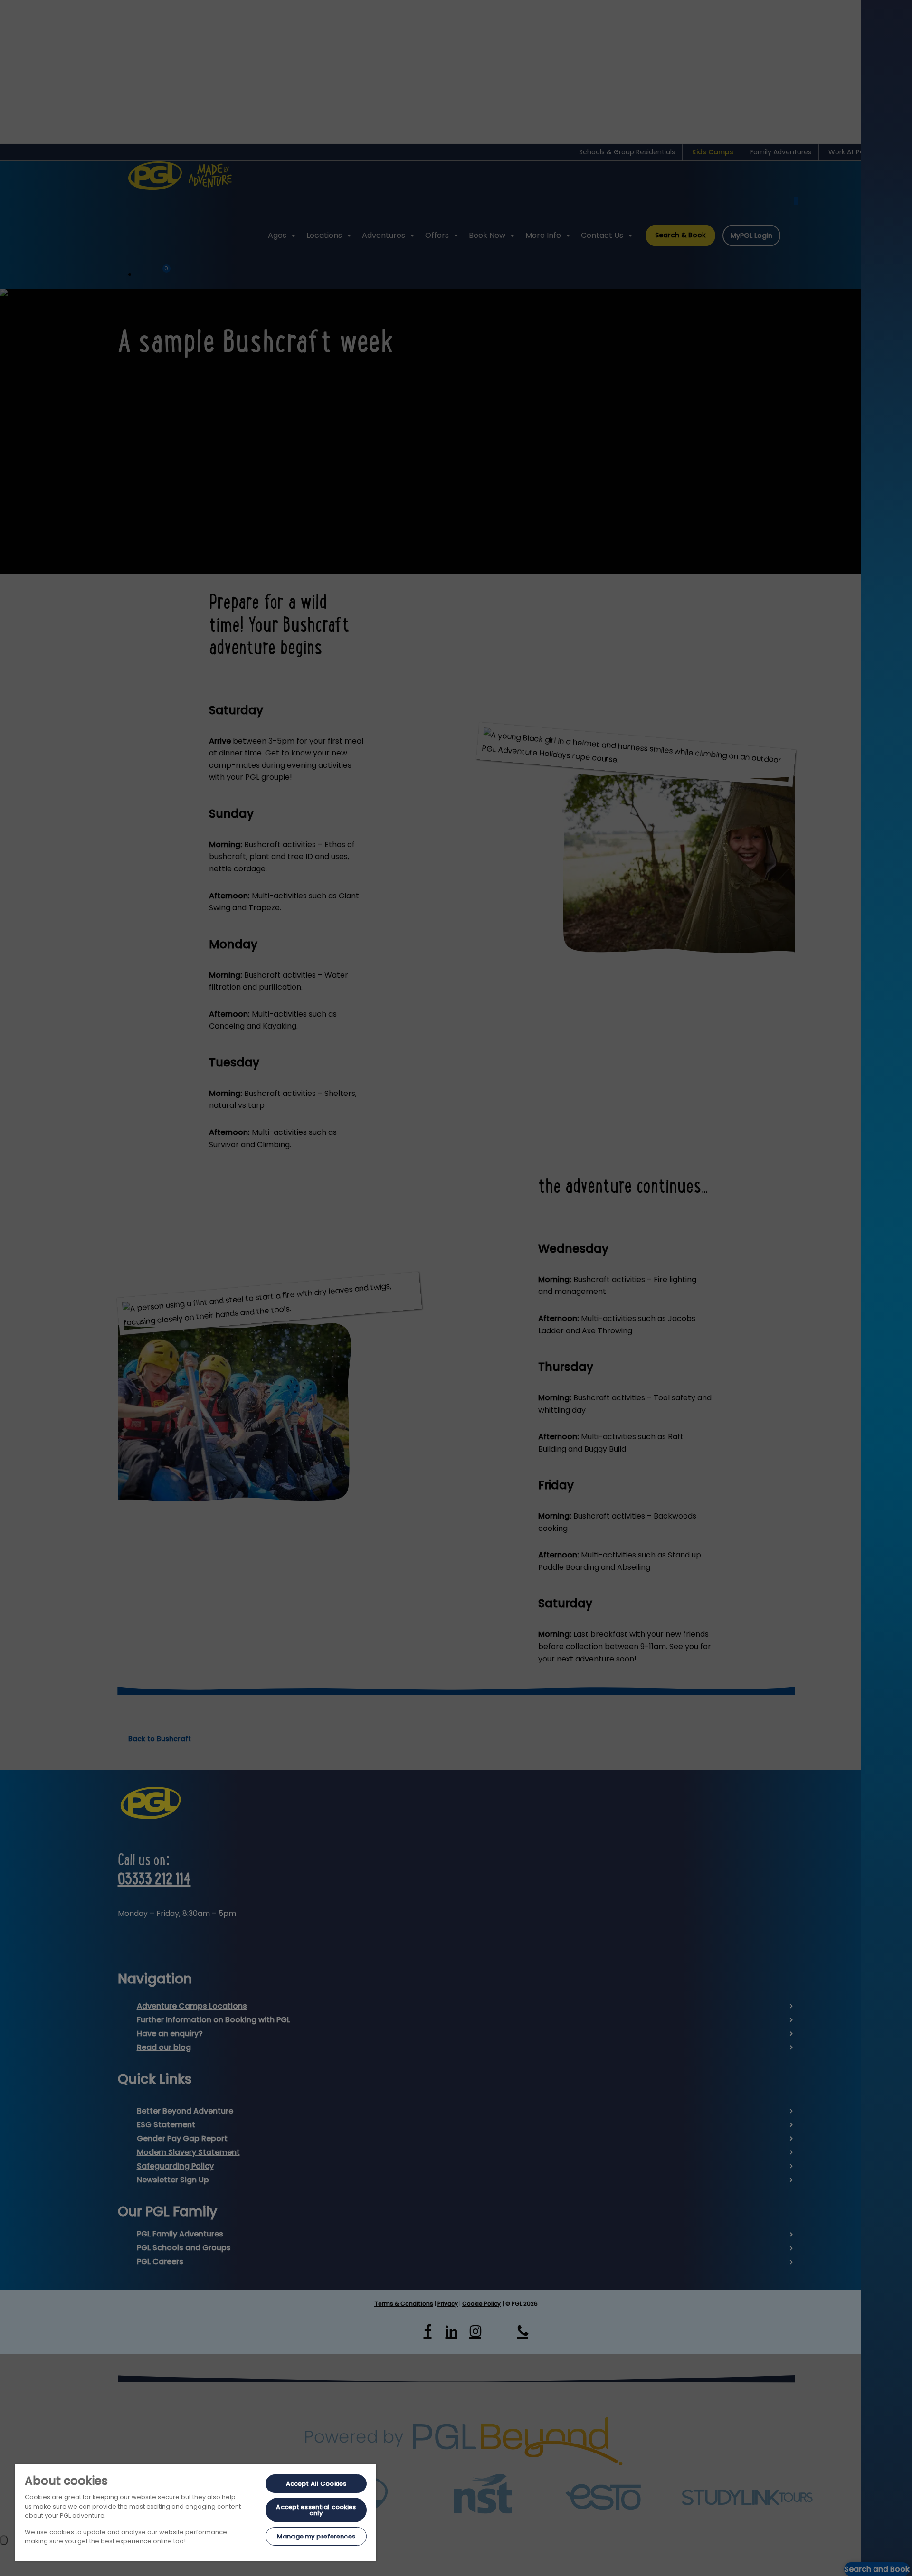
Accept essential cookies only (316, 2510)
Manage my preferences (316, 2536)
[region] (196, 2513)
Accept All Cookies (316, 2484)
